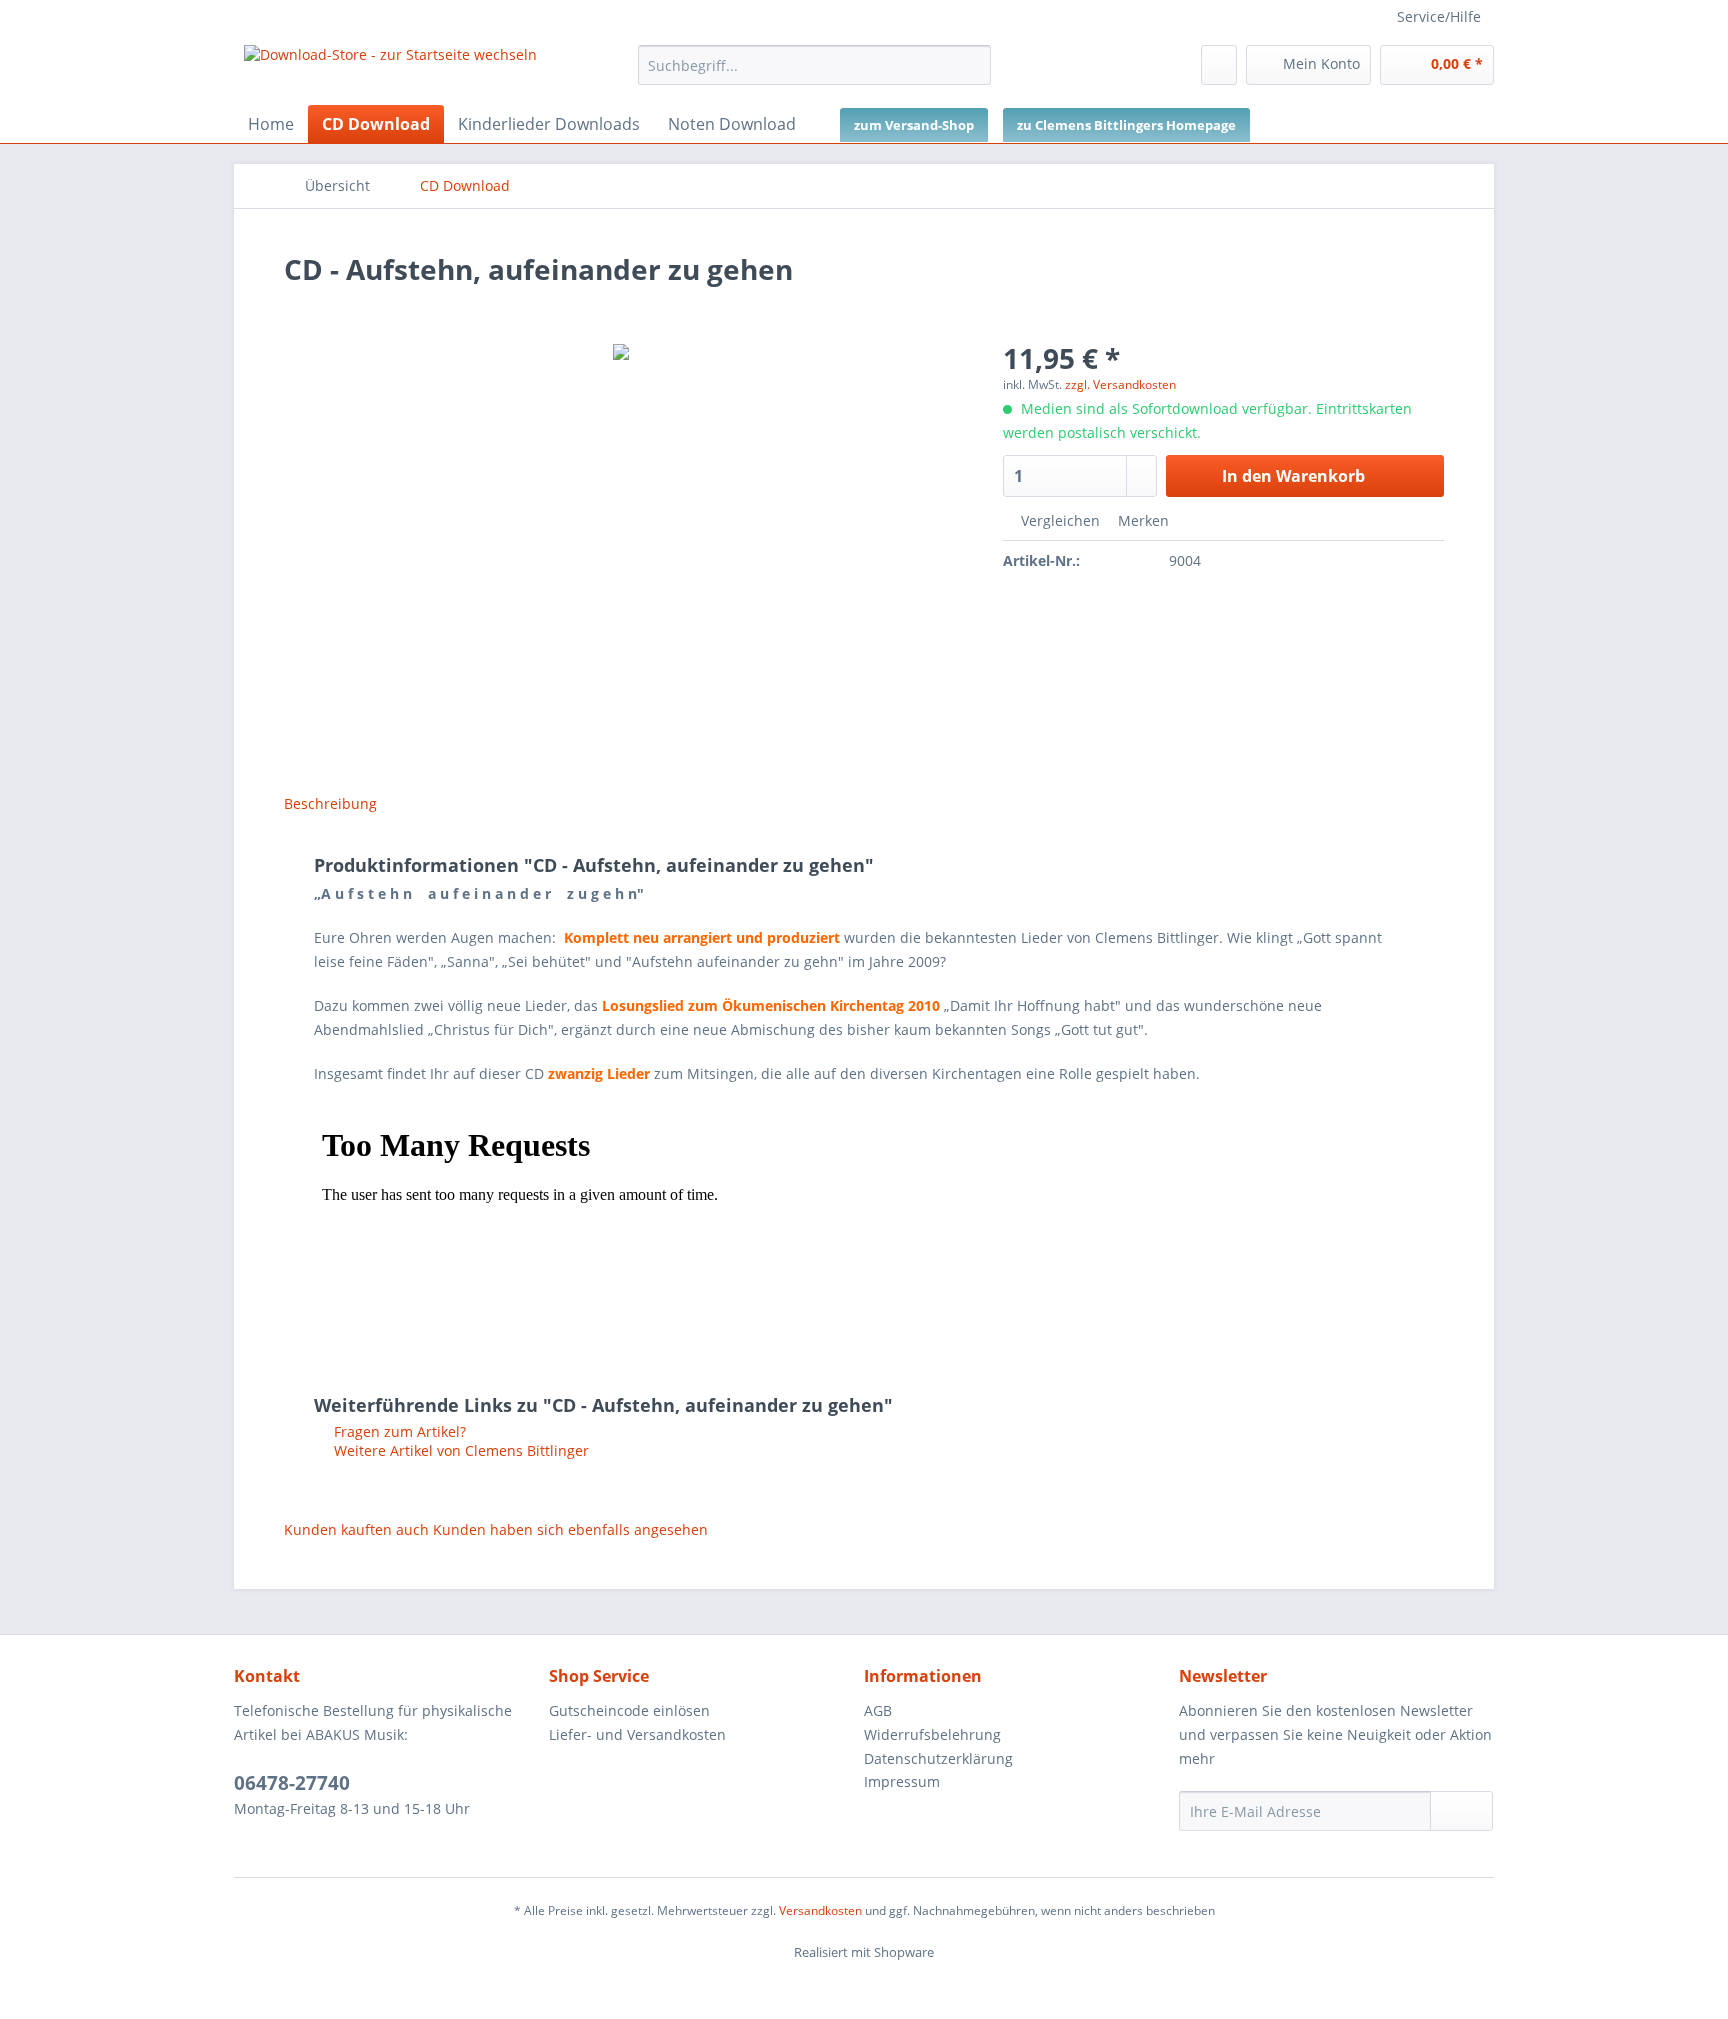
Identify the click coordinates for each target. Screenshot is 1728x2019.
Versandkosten (820, 1910)
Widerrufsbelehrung (932, 1734)
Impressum (902, 1781)
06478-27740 (292, 1783)
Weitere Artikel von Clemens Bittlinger (459, 1450)
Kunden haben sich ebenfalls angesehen (570, 1529)
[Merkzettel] (1219, 65)
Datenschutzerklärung (938, 1758)
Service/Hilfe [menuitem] (1439, 16)
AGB (878, 1710)
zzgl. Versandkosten (1120, 384)
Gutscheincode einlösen (629, 1710)
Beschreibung (330, 803)
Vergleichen (1058, 520)
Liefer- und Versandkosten (637, 1734)
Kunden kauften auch (356, 1529)
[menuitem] (814, 74)
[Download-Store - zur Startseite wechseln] (390, 70)
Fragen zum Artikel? (398, 1431)
